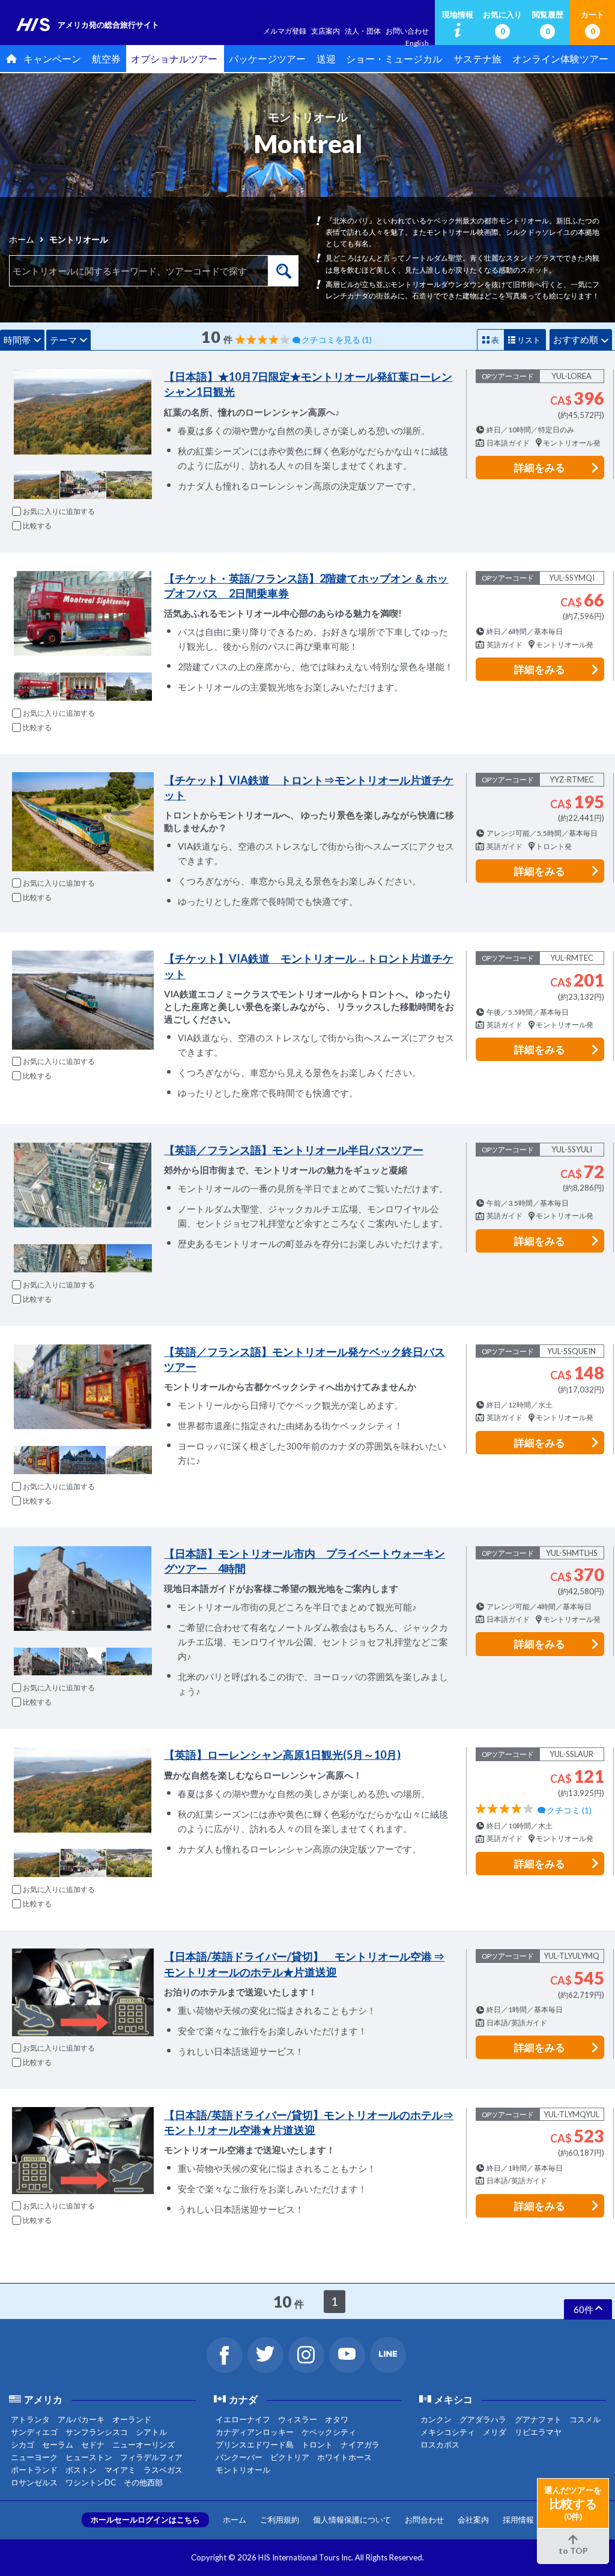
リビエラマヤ (538, 2432)
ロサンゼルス (34, 2482)
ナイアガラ (360, 2444)
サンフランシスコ (97, 2432)
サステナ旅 (477, 59)
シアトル (151, 2432)
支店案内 (326, 31)
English (417, 43)
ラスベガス (163, 2470)
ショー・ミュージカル (394, 59)
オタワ (337, 2419)
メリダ (495, 2432)
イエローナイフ (243, 2419)
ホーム (22, 239)
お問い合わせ (407, 31)
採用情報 (518, 2520)
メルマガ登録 (285, 31)
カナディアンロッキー (255, 2432)
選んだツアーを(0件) (573, 2503)
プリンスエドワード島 (255, 2444)
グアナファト (538, 2419)
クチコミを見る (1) (337, 340)
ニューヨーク (34, 2457)
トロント (317, 2444)
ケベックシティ (329, 2432)
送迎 (326, 59)
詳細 (540, 467)
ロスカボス (440, 2444)
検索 (283, 271)
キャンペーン (52, 59)
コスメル (585, 2419)
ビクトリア (290, 2457)
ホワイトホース (344, 2457)
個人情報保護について (352, 2520)
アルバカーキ (81, 2419)
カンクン (436, 2419)
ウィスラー (298, 2419)
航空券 (106, 59)
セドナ (93, 2444)
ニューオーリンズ (144, 2444)
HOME (9, 59)
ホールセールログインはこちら (145, 2520)
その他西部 (143, 2482)
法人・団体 (363, 31)
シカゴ (23, 2444)
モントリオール (243, 2470)
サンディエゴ (34, 2432)
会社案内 (473, 2520)
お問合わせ (424, 2520)
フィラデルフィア (151, 2457)
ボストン (81, 2470)
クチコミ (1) (569, 1810)
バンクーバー (239, 2457)
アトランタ (30, 2419)
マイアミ (120, 2470)
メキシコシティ (448, 2432)
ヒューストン (89, 2457)
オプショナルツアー (174, 59)
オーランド (132, 2419)
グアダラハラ (483, 2419)
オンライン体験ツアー (560, 59)
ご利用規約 (280, 2520)
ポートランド (34, 2470)
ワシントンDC (91, 2482)
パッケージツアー (267, 59)
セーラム (58, 2444)
